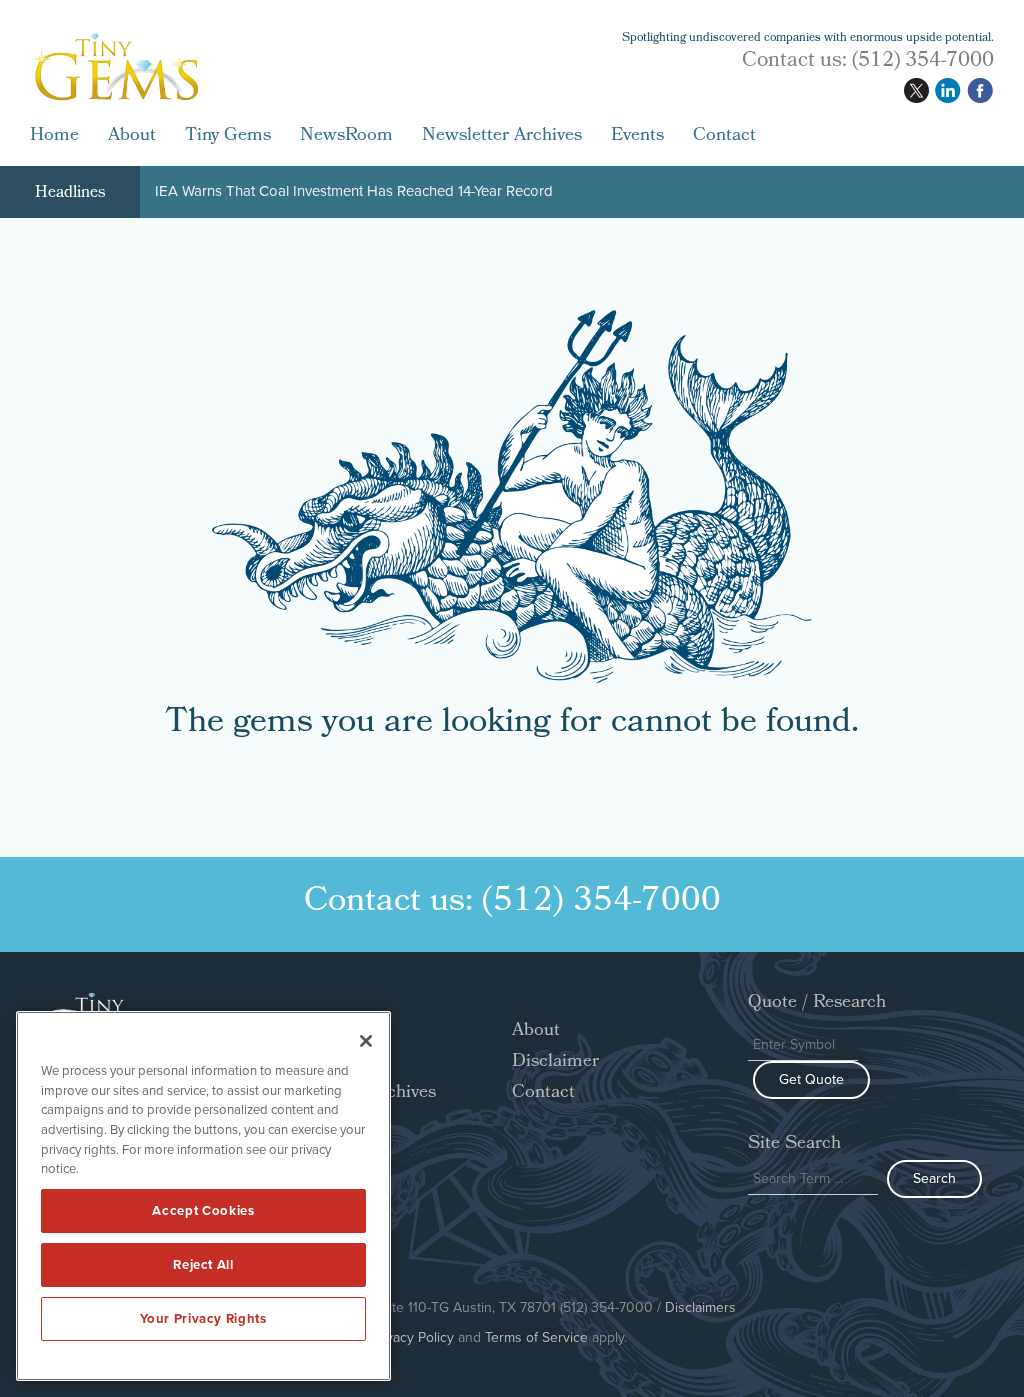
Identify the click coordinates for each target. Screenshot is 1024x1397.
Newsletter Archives (502, 137)
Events (637, 137)
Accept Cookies (203, 1210)
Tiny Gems (228, 137)
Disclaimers (700, 1307)
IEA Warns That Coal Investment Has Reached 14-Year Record (354, 193)
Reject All (203, 1264)
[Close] (366, 1041)
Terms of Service (536, 1337)
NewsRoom (346, 137)
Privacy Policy (412, 1337)
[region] (203, 1196)
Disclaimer (555, 1062)
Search (934, 1178)
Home (54, 137)
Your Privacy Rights (203, 1318)
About (132, 137)
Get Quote (811, 1079)
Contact (724, 137)
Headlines (70, 193)
